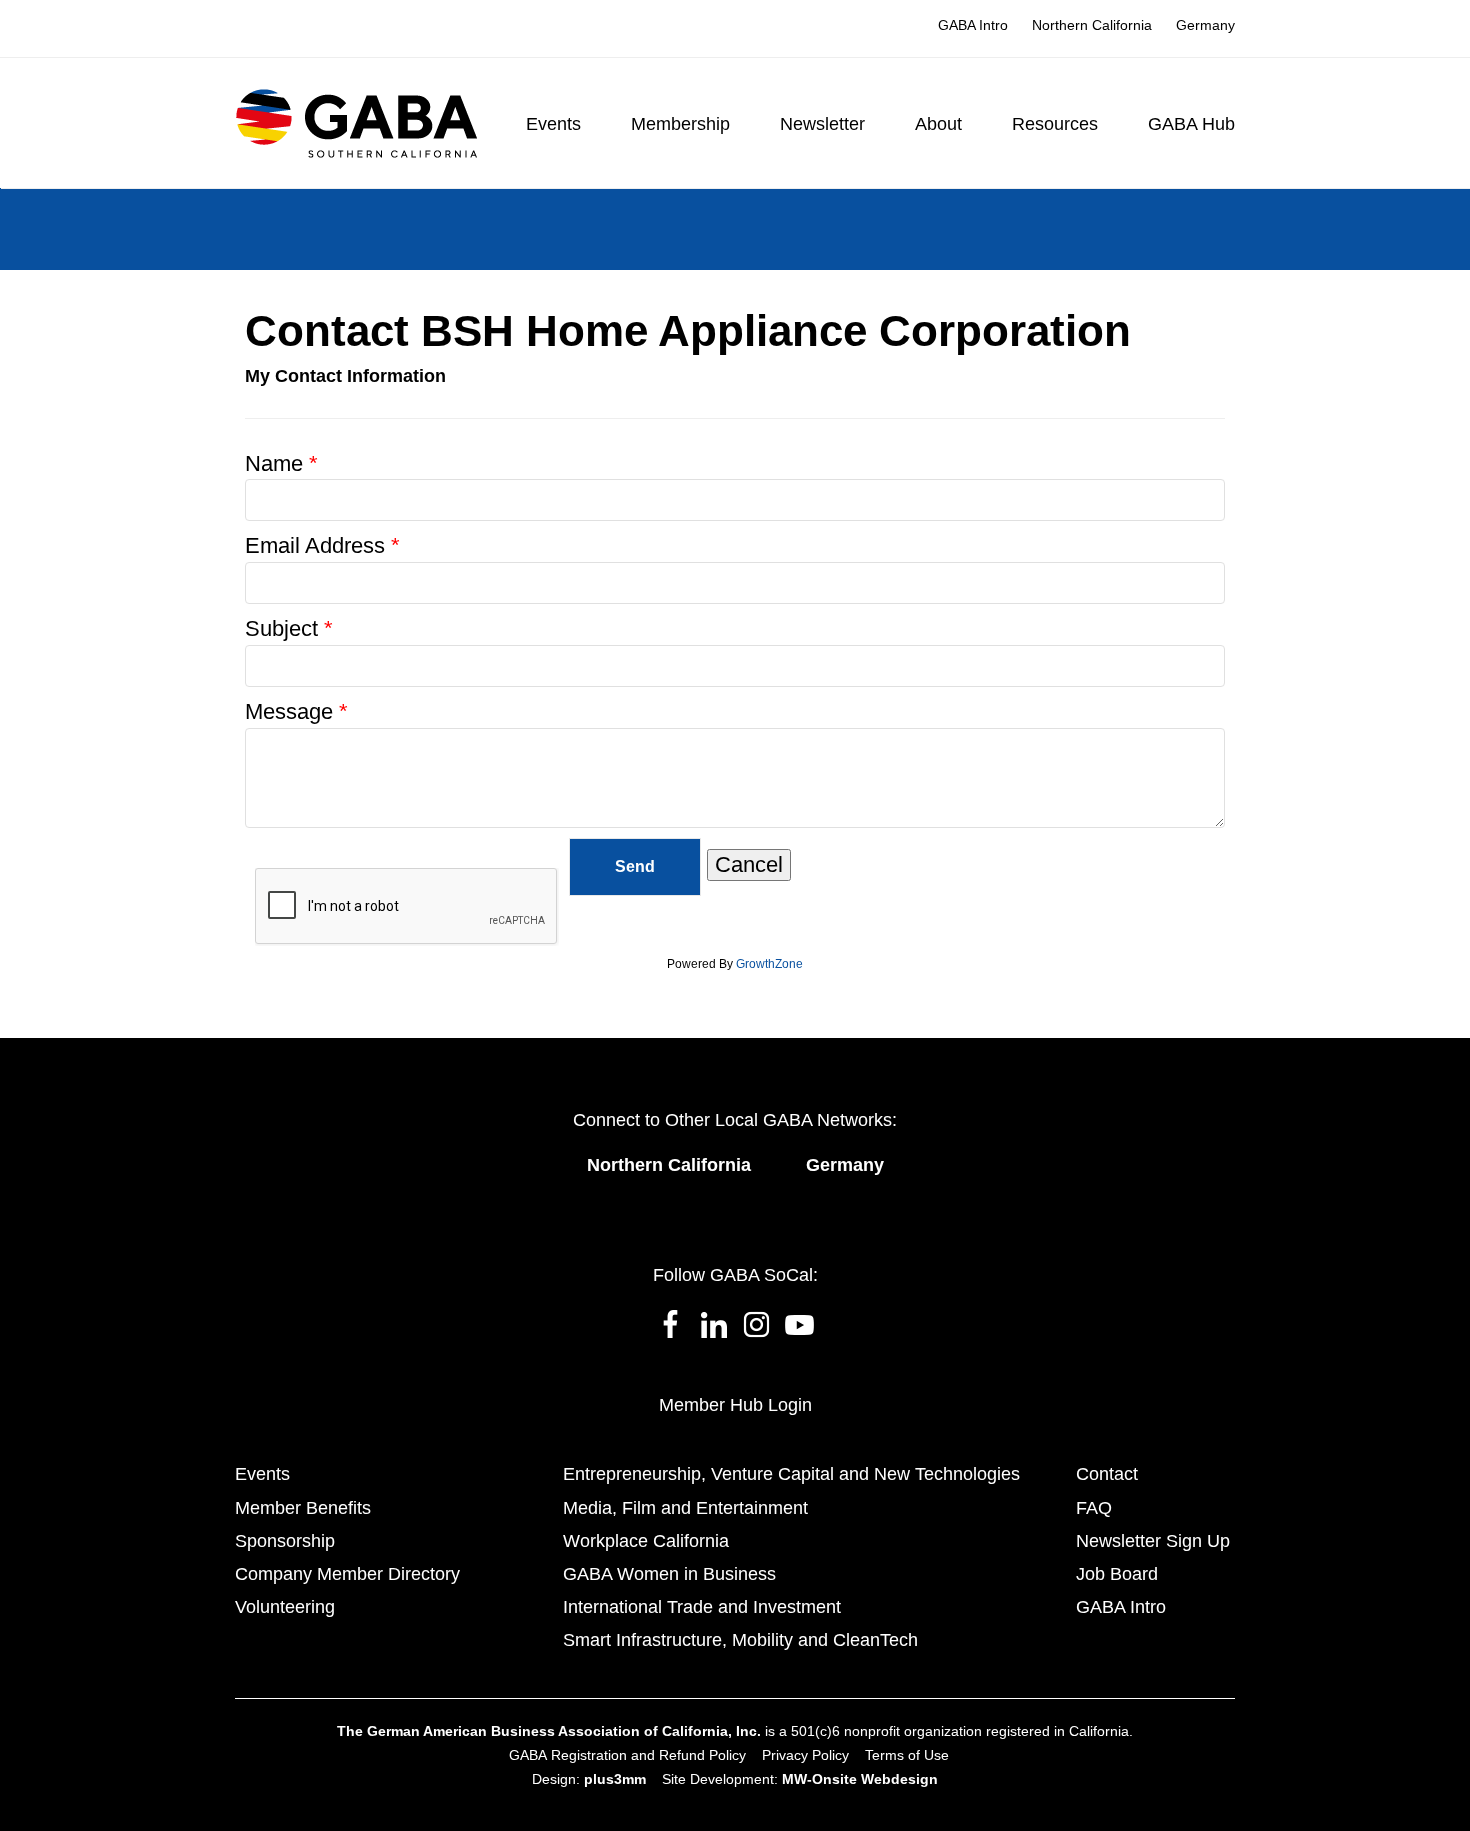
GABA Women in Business (669, 1574)
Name (274, 463)
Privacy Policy (805, 1755)
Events (262, 1474)
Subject (281, 628)
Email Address (315, 545)
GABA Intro (1121, 1607)
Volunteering (285, 1607)
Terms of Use (907, 1755)
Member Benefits (303, 1508)
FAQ (1094, 1508)
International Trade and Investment (702, 1607)
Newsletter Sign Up (1153, 1541)
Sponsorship (285, 1541)
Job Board (1117, 1574)
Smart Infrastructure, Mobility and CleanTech (740, 1640)
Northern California (669, 1165)
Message (289, 711)
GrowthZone (769, 964)
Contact (1107, 1474)
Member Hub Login (735, 1405)
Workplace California (646, 1541)
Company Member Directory (347, 1574)
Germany (845, 1165)
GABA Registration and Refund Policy (627, 1755)
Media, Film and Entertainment (685, 1508)
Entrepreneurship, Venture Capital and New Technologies (791, 1474)
